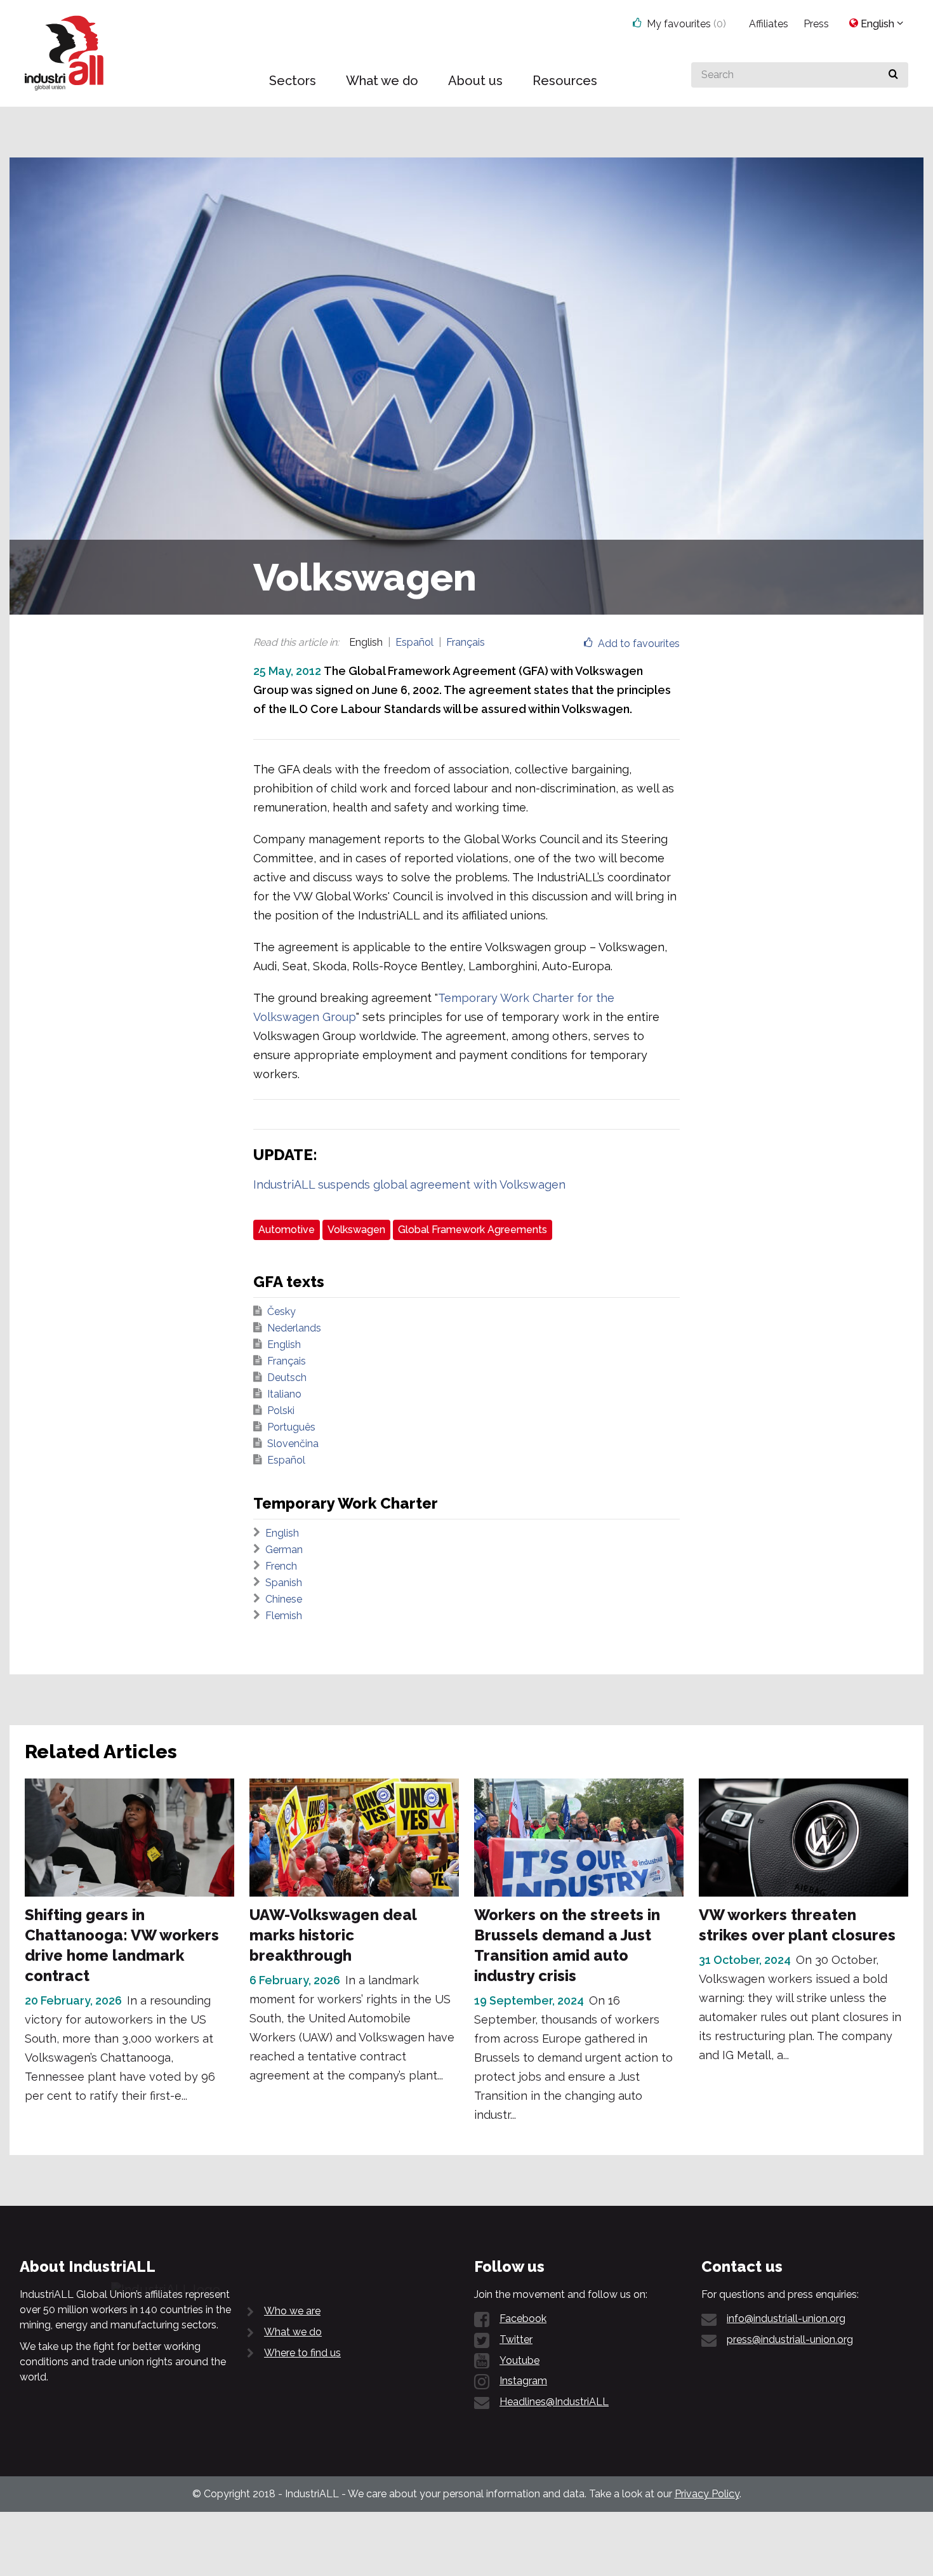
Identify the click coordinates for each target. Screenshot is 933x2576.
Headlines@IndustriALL (554, 2402)
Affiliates (769, 24)
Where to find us (302, 2353)
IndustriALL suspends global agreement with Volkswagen (409, 1185)
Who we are (292, 2311)
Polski (281, 1411)
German (284, 1550)
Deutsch (287, 1378)
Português (291, 1427)
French (281, 1566)
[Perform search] (893, 75)
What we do (293, 2332)
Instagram (523, 2381)
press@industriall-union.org (790, 2339)
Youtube (519, 2360)
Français (466, 642)
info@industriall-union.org (786, 2319)
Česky (281, 1311)
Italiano (284, 1394)
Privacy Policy (707, 2494)
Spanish (284, 1583)
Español (414, 642)
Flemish (284, 1616)
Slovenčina (293, 1444)
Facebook (523, 2319)
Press (816, 24)
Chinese (284, 1599)
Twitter (516, 2339)
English (284, 1345)
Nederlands (294, 1328)
